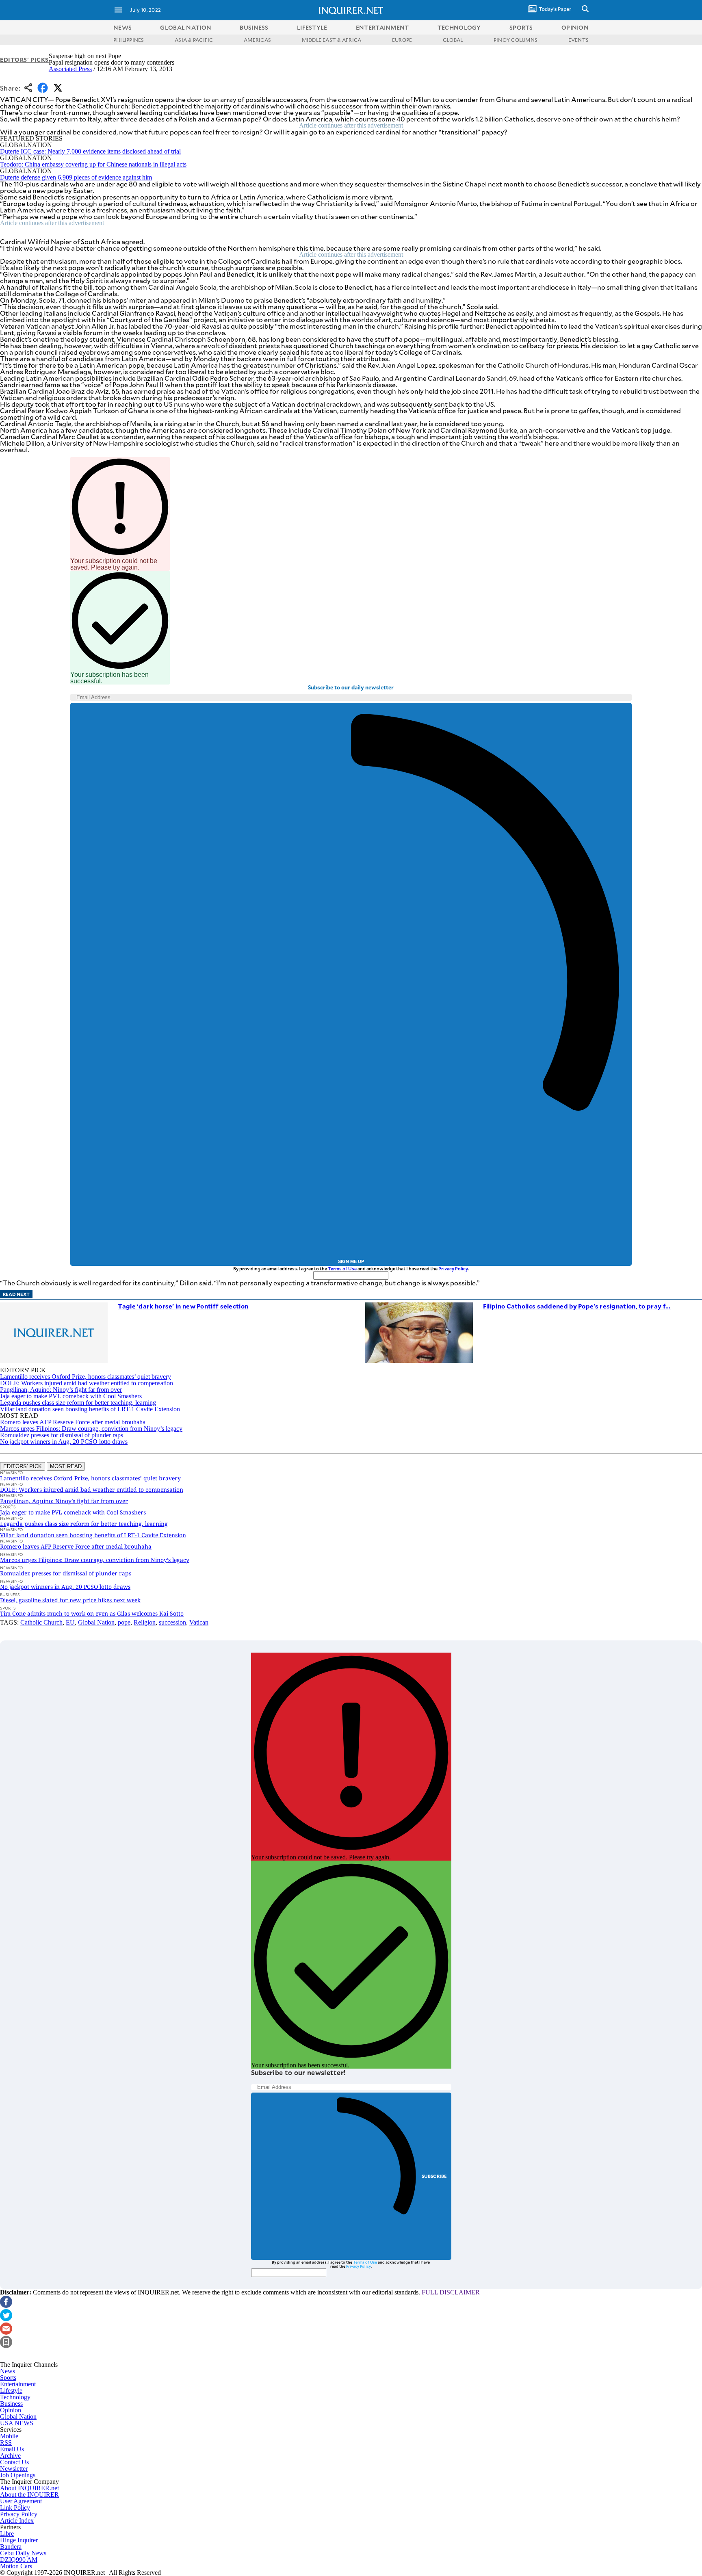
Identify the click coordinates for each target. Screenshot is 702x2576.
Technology (15, 2397)
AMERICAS (257, 40)
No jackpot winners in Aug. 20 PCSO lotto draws (64, 1442)
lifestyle (312, 27)
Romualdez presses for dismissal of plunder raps (62, 1435)
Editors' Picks (24, 60)
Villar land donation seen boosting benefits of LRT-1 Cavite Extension (90, 1409)
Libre (7, 2534)
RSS (6, 2443)
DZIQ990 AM (19, 2560)
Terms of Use (342, 1269)
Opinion (11, 2410)
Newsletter (14, 2469)
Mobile (9, 2436)
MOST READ (66, 1466)
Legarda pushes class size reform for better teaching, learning (78, 1403)
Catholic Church (41, 1622)
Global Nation (96, 1622)
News (122, 27)
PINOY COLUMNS (516, 40)
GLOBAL (453, 40)
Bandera (11, 2547)
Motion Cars (16, 2566)
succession (172, 1622)
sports (521, 27)
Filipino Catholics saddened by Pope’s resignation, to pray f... (577, 1306)
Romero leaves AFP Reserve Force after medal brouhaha (73, 1422)
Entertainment (18, 2384)
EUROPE (402, 40)
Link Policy (15, 2508)
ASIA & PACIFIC (194, 40)
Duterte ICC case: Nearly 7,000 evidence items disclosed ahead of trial (90, 151)
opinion (575, 27)
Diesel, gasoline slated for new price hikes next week (70, 1600)
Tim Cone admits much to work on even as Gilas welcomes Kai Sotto (92, 1613)
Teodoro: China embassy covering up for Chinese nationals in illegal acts (93, 164)
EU (70, 1622)
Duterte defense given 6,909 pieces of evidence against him (76, 177)
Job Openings (18, 2475)
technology (459, 27)
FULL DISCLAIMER (451, 2292)
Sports (8, 2378)
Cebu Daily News (23, 2553)
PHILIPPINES (129, 40)
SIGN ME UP (351, 1261)
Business (11, 2404)
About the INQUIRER (29, 2495)
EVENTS (578, 40)
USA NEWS (17, 2423)
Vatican (199, 1622)
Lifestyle (11, 2391)
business (254, 27)
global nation (186, 27)
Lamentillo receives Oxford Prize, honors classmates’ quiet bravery (86, 1377)
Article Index (17, 2521)
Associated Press (70, 69)
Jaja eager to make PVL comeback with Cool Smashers (71, 1396)
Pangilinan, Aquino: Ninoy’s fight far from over (61, 1390)
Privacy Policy (453, 1269)
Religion (145, 1622)
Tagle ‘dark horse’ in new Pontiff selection (183, 1306)
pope (124, 1622)
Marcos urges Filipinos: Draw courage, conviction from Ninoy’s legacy (91, 1429)
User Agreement (21, 2501)
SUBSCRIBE (434, 2176)
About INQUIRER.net (29, 2488)
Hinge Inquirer (19, 2540)
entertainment (382, 27)
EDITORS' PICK (23, 1466)
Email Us (12, 2449)
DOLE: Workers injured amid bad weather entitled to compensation (87, 1383)
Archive (10, 2456)
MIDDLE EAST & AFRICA (332, 40)
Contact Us (14, 2462)
